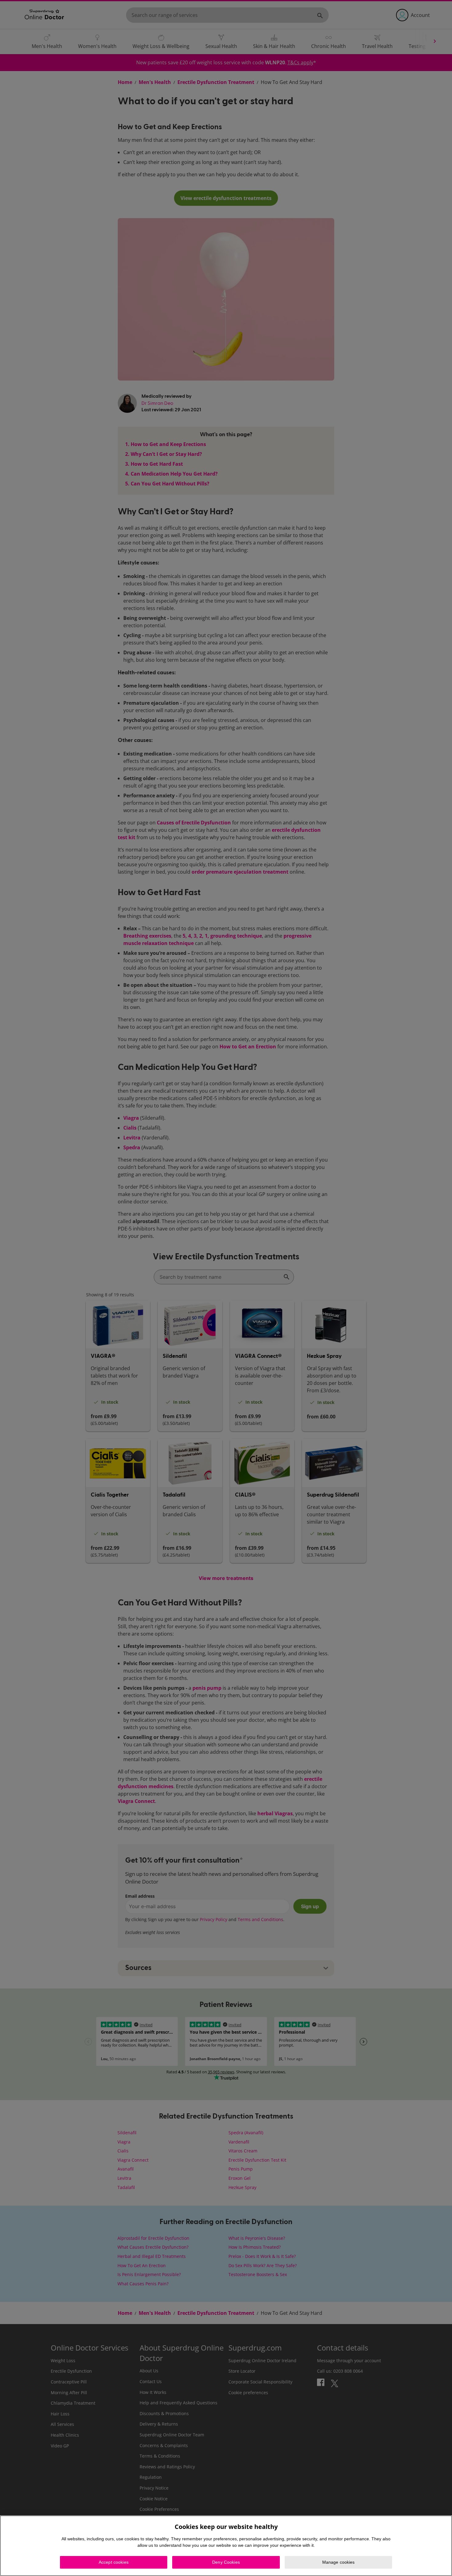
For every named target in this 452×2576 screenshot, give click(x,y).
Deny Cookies (226, 2562)
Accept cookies (114, 2562)
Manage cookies (339, 2562)
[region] (226, 2546)
